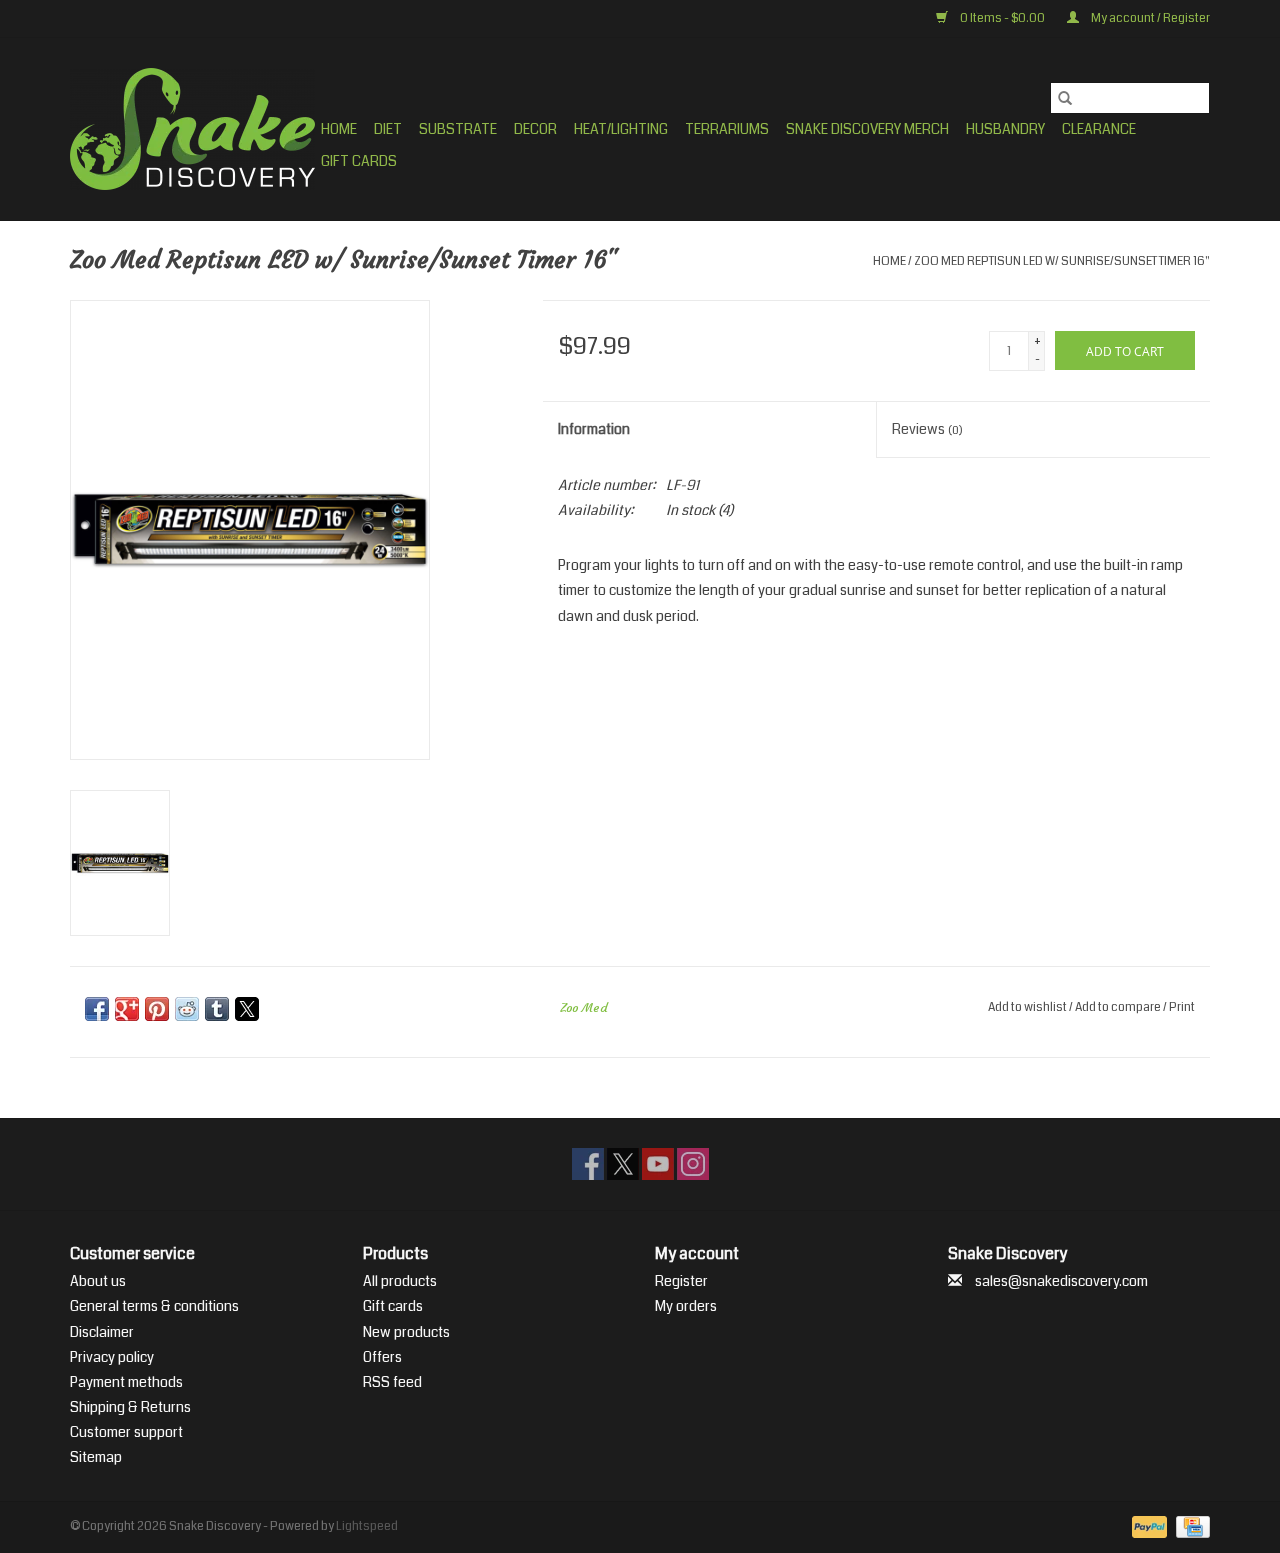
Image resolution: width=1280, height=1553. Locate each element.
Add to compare (1119, 1007)
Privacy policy (112, 1357)
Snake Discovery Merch (867, 129)
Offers (382, 1357)
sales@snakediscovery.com (1061, 1281)
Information (594, 429)
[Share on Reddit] (187, 1009)
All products (400, 1281)
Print (1182, 1007)
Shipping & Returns (130, 1407)
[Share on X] (247, 1009)
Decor (535, 129)
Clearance (1099, 129)
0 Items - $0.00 (1002, 18)
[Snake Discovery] (192, 129)
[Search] (1065, 98)
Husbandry (1005, 129)
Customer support (126, 1432)
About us (98, 1281)
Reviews (927, 429)
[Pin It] (157, 1009)
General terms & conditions (154, 1306)
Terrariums (727, 129)
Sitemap (96, 1457)
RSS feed (392, 1382)
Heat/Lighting (621, 129)
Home (339, 129)
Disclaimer (102, 1332)
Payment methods (126, 1382)
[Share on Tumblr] (217, 1009)
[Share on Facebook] (97, 1009)
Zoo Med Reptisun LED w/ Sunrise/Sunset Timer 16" (1062, 261)
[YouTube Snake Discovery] (658, 1164)
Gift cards (359, 161)
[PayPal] (1147, 1526)
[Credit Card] (1189, 1526)
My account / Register (1149, 18)
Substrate (458, 129)
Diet (388, 129)
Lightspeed (367, 1526)
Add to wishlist (1028, 1007)
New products (406, 1332)
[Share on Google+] (127, 1009)
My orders (686, 1306)
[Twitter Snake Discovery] (623, 1164)
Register (681, 1281)
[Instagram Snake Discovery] (693, 1164)
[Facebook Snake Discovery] (588, 1164)
